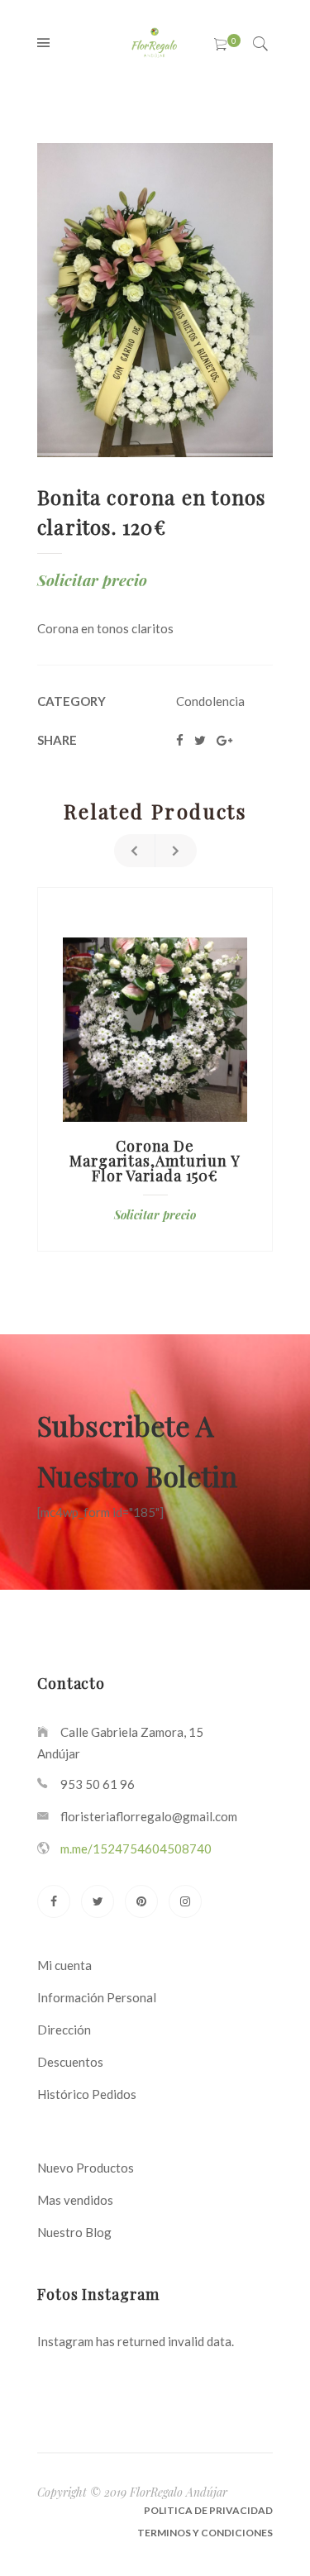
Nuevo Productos (86, 2168)
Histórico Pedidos (87, 2094)
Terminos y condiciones (205, 2533)
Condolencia (210, 701)
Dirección (64, 2030)
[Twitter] (98, 1901)
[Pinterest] (141, 1901)
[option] (155, 1069)
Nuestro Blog (74, 2232)
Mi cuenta (64, 1965)
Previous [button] (135, 851)
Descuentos (70, 2062)
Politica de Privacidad (208, 2510)
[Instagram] (185, 1901)
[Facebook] (54, 1901)
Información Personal (97, 1997)
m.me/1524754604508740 (136, 1849)
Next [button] (176, 851)
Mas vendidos (75, 2200)
